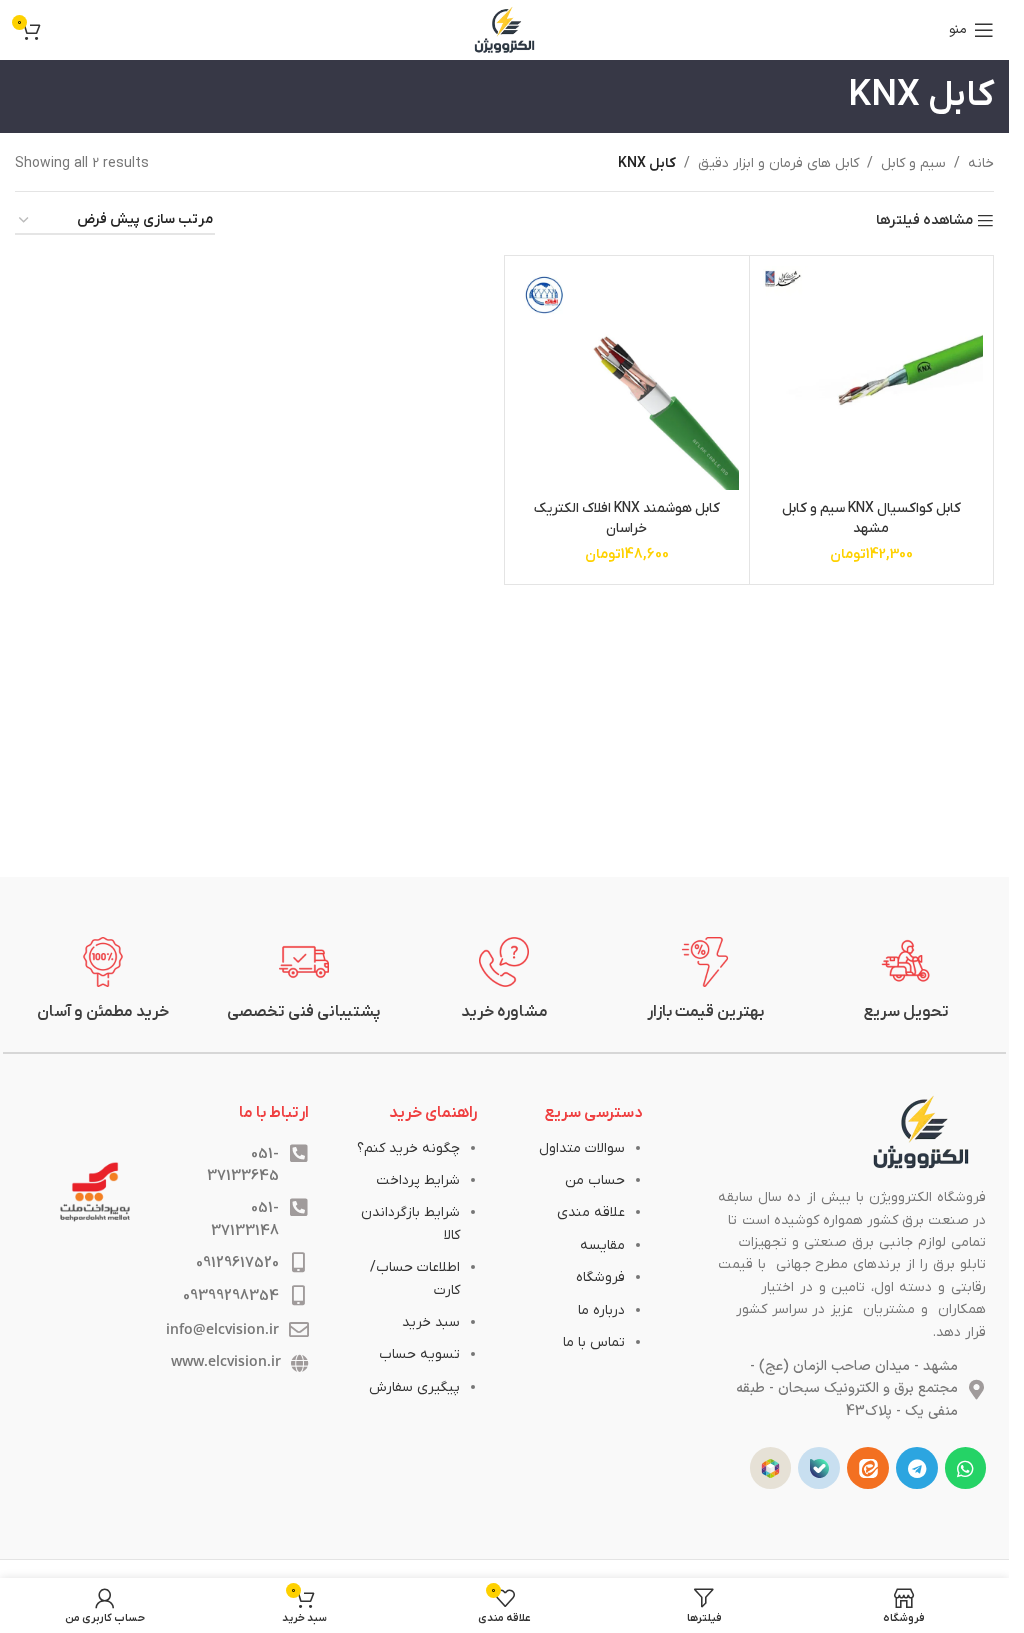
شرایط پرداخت (418, 1180)
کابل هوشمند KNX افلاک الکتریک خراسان (627, 518)
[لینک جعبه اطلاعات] (906, 980)
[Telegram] (917, 1468)
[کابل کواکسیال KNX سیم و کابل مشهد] (872, 378)
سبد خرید (431, 1322)
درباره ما (601, 1310)
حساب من (595, 1180)
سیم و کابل (913, 163)
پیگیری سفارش (414, 1387)
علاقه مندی (591, 1212)
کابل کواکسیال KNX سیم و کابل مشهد (871, 518)
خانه (981, 163)
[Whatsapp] (966, 1468)
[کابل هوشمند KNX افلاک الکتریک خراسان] (627, 378)
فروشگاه (600, 1277)
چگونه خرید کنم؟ (408, 1148)
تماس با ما (594, 1342)
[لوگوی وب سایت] (505, 29)
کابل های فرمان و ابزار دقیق (778, 163)
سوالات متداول (582, 1148)
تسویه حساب (419, 1354)
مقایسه (602, 1245)
